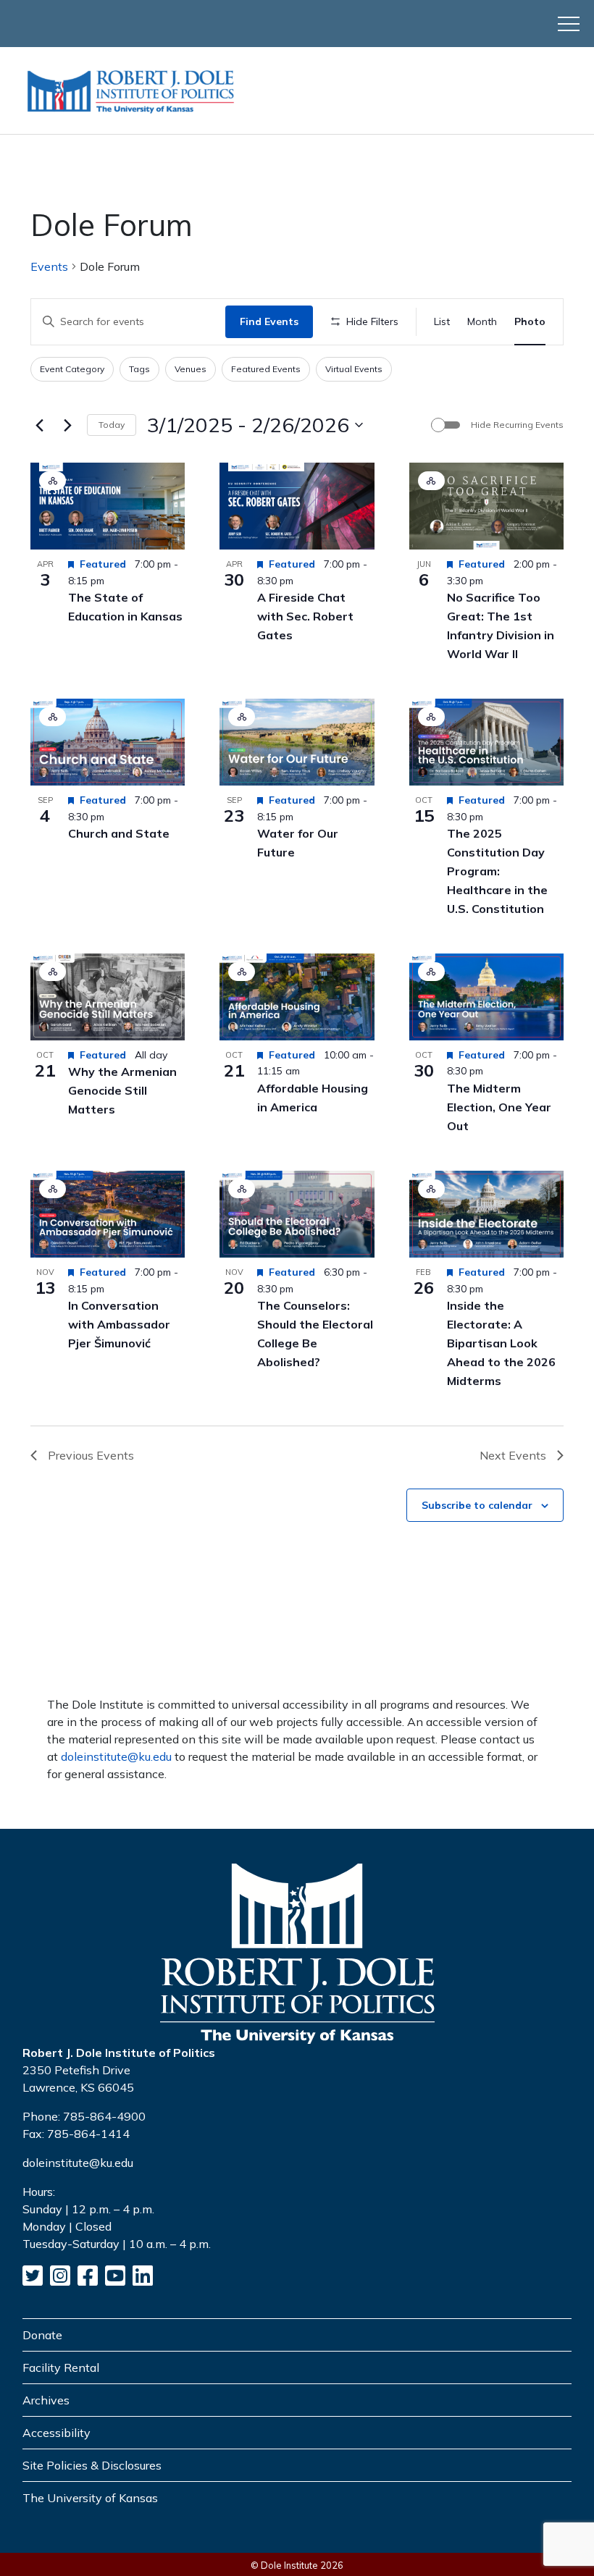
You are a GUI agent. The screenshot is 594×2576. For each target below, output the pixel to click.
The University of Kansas (90, 2498)
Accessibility (57, 2433)
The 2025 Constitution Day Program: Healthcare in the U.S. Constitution (497, 871)
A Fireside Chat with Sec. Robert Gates (305, 616)
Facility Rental (61, 2367)
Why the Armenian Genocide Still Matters (122, 1090)
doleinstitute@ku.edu (116, 1756)
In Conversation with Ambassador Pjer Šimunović (119, 1324)
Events (49, 266)
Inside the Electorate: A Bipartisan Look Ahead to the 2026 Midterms (501, 1343)
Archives (46, 2400)
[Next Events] (67, 425)
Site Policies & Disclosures (92, 2465)
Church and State (119, 833)
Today (112, 425)
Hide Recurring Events (517, 425)
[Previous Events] (39, 425)
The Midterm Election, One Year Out (499, 1107)
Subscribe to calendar (477, 1505)
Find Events (269, 321)
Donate (42, 2335)
